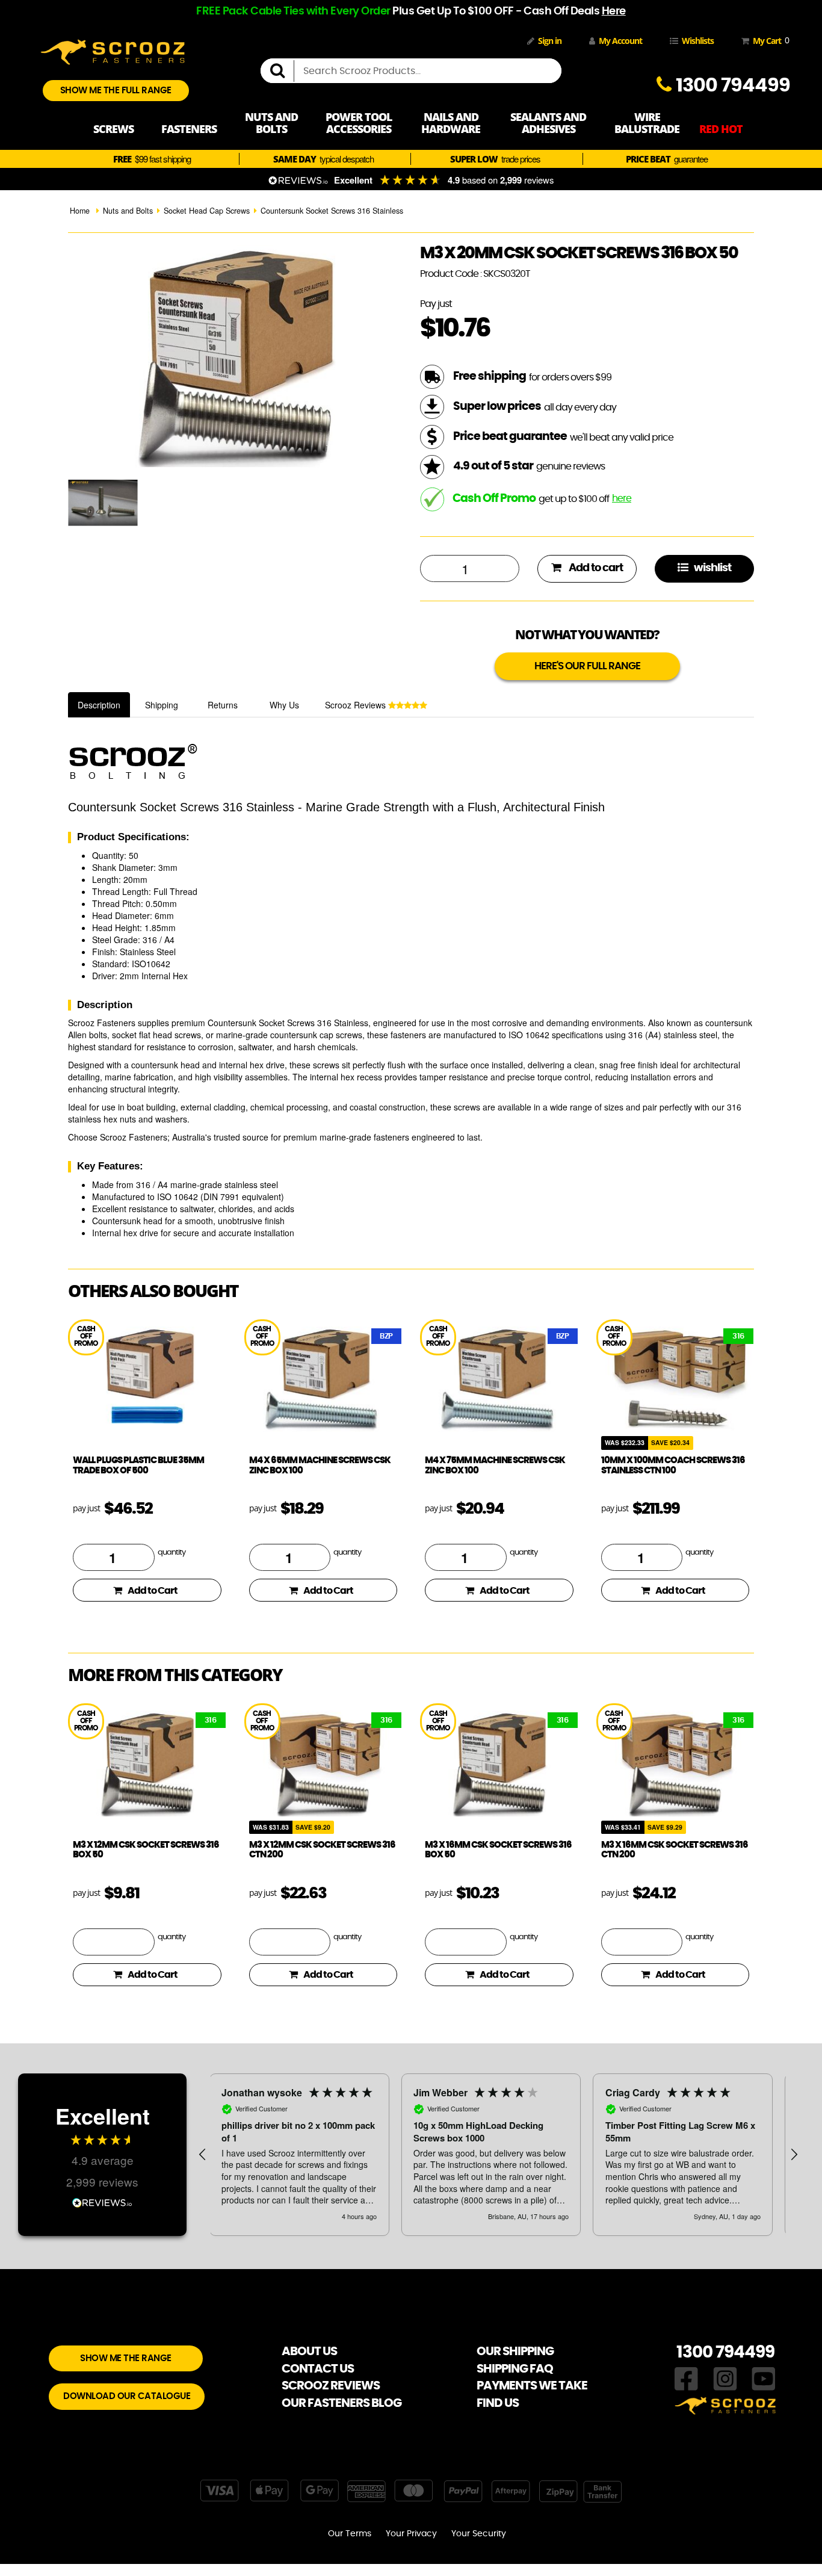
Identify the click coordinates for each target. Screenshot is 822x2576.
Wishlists (698, 41)
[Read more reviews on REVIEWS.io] (102, 2201)
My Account (620, 41)
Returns (223, 705)
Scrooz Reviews (357, 705)
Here (614, 11)
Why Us (284, 705)
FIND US (498, 2403)
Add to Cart (153, 1591)
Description (99, 705)
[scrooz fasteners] (113, 51)
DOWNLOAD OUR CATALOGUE (127, 2396)
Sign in (550, 41)
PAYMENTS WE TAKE (532, 2386)
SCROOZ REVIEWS (331, 2386)
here (622, 498)
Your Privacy (411, 2534)
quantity (172, 1553)
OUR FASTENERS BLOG (341, 2403)
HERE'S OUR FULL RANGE (587, 666)
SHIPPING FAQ (515, 2369)
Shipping (162, 705)
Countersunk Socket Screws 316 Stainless (332, 211)
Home (80, 211)
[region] (498, 2155)
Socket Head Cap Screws (207, 211)
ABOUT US (309, 2352)
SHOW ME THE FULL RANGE (116, 91)
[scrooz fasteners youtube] (764, 2377)
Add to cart (595, 568)
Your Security (479, 2534)
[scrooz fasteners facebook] (686, 2377)
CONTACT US (318, 2369)
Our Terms (350, 2534)
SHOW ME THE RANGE (126, 2358)
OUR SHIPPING (515, 2352)
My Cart (769, 40)
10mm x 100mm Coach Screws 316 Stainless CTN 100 (673, 1466)
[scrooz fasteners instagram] (725, 2377)
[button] (203, 2155)
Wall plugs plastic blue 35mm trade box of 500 (138, 1466)
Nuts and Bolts (128, 211)
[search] (282, 71)
